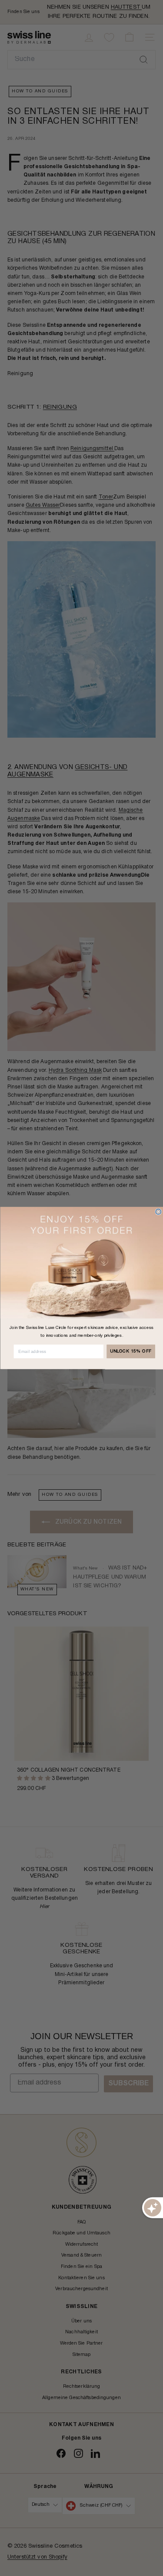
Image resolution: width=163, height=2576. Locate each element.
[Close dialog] (158, 1212)
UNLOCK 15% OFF (131, 1351)
